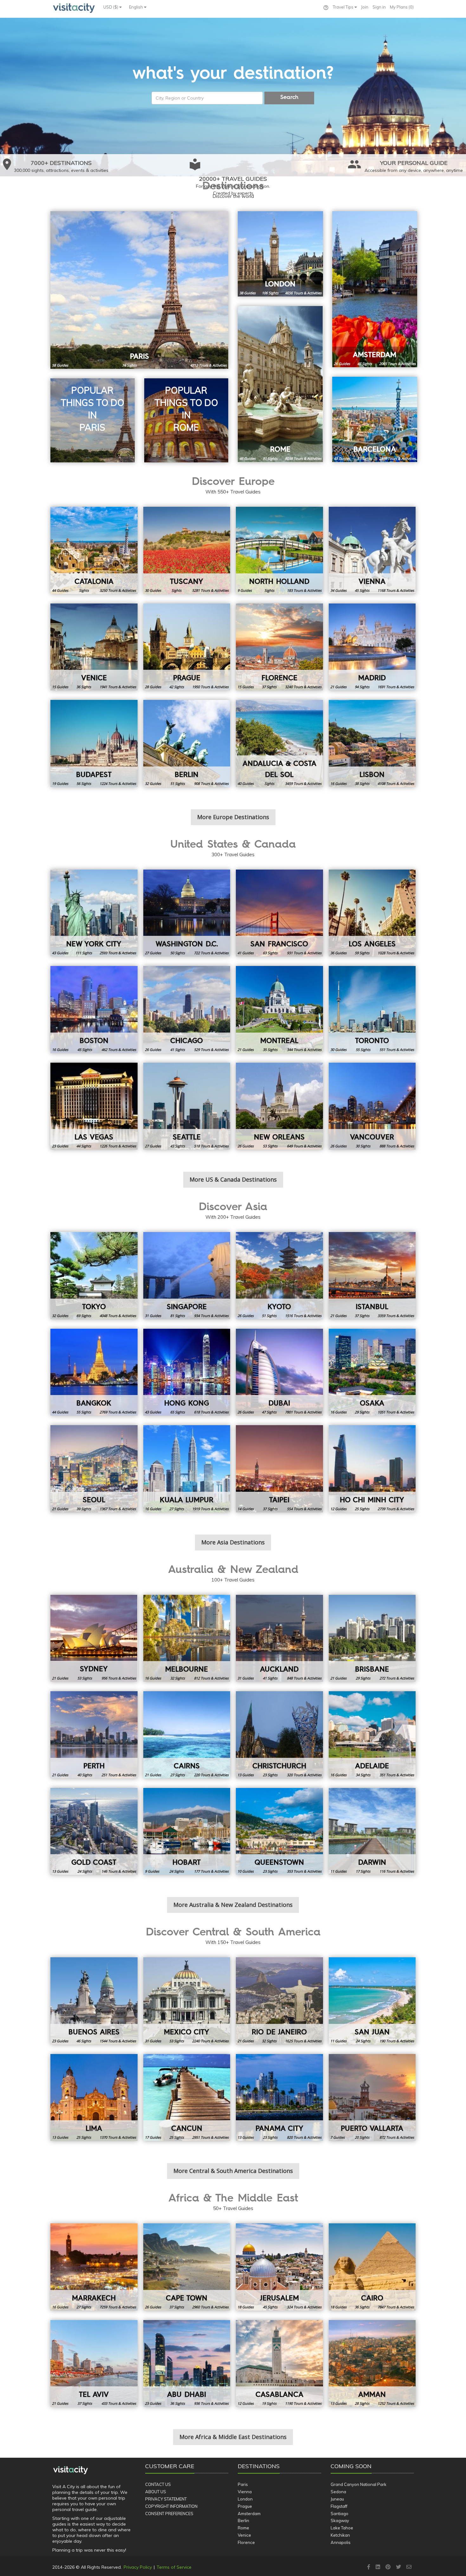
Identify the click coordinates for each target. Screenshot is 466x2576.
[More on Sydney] (94, 1638)
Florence (246, 2542)
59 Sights (362, 953)
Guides (60, 365)
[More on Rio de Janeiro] (279, 2001)
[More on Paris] (139, 290)
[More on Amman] (372, 2364)
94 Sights (362, 687)
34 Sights (363, 1775)
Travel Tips (344, 7)
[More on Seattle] (187, 1106)
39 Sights (84, 1509)
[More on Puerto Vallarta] (372, 2098)
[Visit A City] (71, 2470)
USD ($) (111, 7)
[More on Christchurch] (279, 1735)
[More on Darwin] (372, 1832)
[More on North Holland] (279, 550)
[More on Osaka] (372, 1372)
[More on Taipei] (279, 1469)
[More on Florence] (279, 647)
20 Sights (362, 2137)
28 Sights (362, 2403)
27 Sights (177, 1509)
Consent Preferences (169, 2514)
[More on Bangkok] (94, 1372)
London (245, 2499)
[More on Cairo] (372, 2267)
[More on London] (280, 254)
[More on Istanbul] (372, 1276)
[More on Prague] (187, 647)
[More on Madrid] (372, 647)
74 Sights (129, 365)
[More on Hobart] (187, 1832)
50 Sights (178, 953)
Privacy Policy (138, 2567)
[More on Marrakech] (94, 2267)
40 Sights (85, 1775)
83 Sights (365, 458)
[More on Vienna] (372, 550)
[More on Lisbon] (372, 743)
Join (365, 7)
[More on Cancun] (187, 2098)
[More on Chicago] (187, 1010)
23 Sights (270, 1775)
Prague (245, 2506)
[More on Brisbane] (372, 1638)
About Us (156, 2492)
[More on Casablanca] (279, 2364)
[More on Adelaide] (372, 1735)
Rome (243, 2528)
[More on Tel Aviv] (94, 2364)
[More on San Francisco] (279, 913)
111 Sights (84, 953)
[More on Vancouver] (372, 1106)
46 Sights (84, 2041)
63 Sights (270, 953)
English (136, 7)
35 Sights (270, 1050)
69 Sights (84, 1316)
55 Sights (363, 1050)
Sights (84, 590)
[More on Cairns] (187, 1735)
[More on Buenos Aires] (94, 2001)
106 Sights (270, 293)
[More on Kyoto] (279, 1276)
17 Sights (363, 1871)
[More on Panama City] (279, 2098)
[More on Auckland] (279, 1638)
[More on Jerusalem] (279, 2267)
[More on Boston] (94, 1010)
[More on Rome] (280, 384)
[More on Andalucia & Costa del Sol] (279, 743)
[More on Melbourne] (187, 1638)
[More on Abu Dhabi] (187, 2364)
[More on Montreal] (279, 1010)
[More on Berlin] (187, 743)
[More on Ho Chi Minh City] (372, 1469)
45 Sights (362, 590)
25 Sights (362, 1509)
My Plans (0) (402, 7)
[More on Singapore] (187, 1276)
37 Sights (269, 687)
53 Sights (270, 1146)
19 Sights (269, 2403)
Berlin (243, 2521)
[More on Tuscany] (187, 550)
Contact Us (158, 2484)
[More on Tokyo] (94, 1276)
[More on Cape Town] (187, 2267)
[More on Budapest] (94, 743)
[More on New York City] (94, 913)
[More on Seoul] (94, 1469)
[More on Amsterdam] (375, 289)
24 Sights (85, 1871)
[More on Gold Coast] (94, 1832)
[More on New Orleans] (279, 1106)
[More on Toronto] (372, 1010)
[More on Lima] (94, 2098)
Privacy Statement (166, 2499)
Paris (243, 2484)
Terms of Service (174, 2567)
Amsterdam (249, 2514)
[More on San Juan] (372, 2001)
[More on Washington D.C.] (187, 913)
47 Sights (365, 364)
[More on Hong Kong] (187, 1372)
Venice (244, 2535)
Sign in (379, 7)
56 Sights (84, 783)
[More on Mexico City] (187, 2001)
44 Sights (84, 1146)
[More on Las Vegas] (94, 1106)
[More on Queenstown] (279, 1832)
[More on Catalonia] (94, 550)
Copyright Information (171, 2506)
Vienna (245, 2492)
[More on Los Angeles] (372, 913)
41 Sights (178, 1050)
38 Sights (362, 783)
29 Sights (362, 1412)
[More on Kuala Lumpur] (187, 1469)
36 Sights (84, 687)
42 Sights (177, 687)
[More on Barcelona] (375, 419)
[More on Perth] (94, 1735)
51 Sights (178, 783)
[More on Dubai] (279, 1372)
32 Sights (178, 1678)
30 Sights (363, 1146)
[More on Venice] (94, 647)
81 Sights (270, 458)
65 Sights (178, 1412)
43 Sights (178, 1146)
